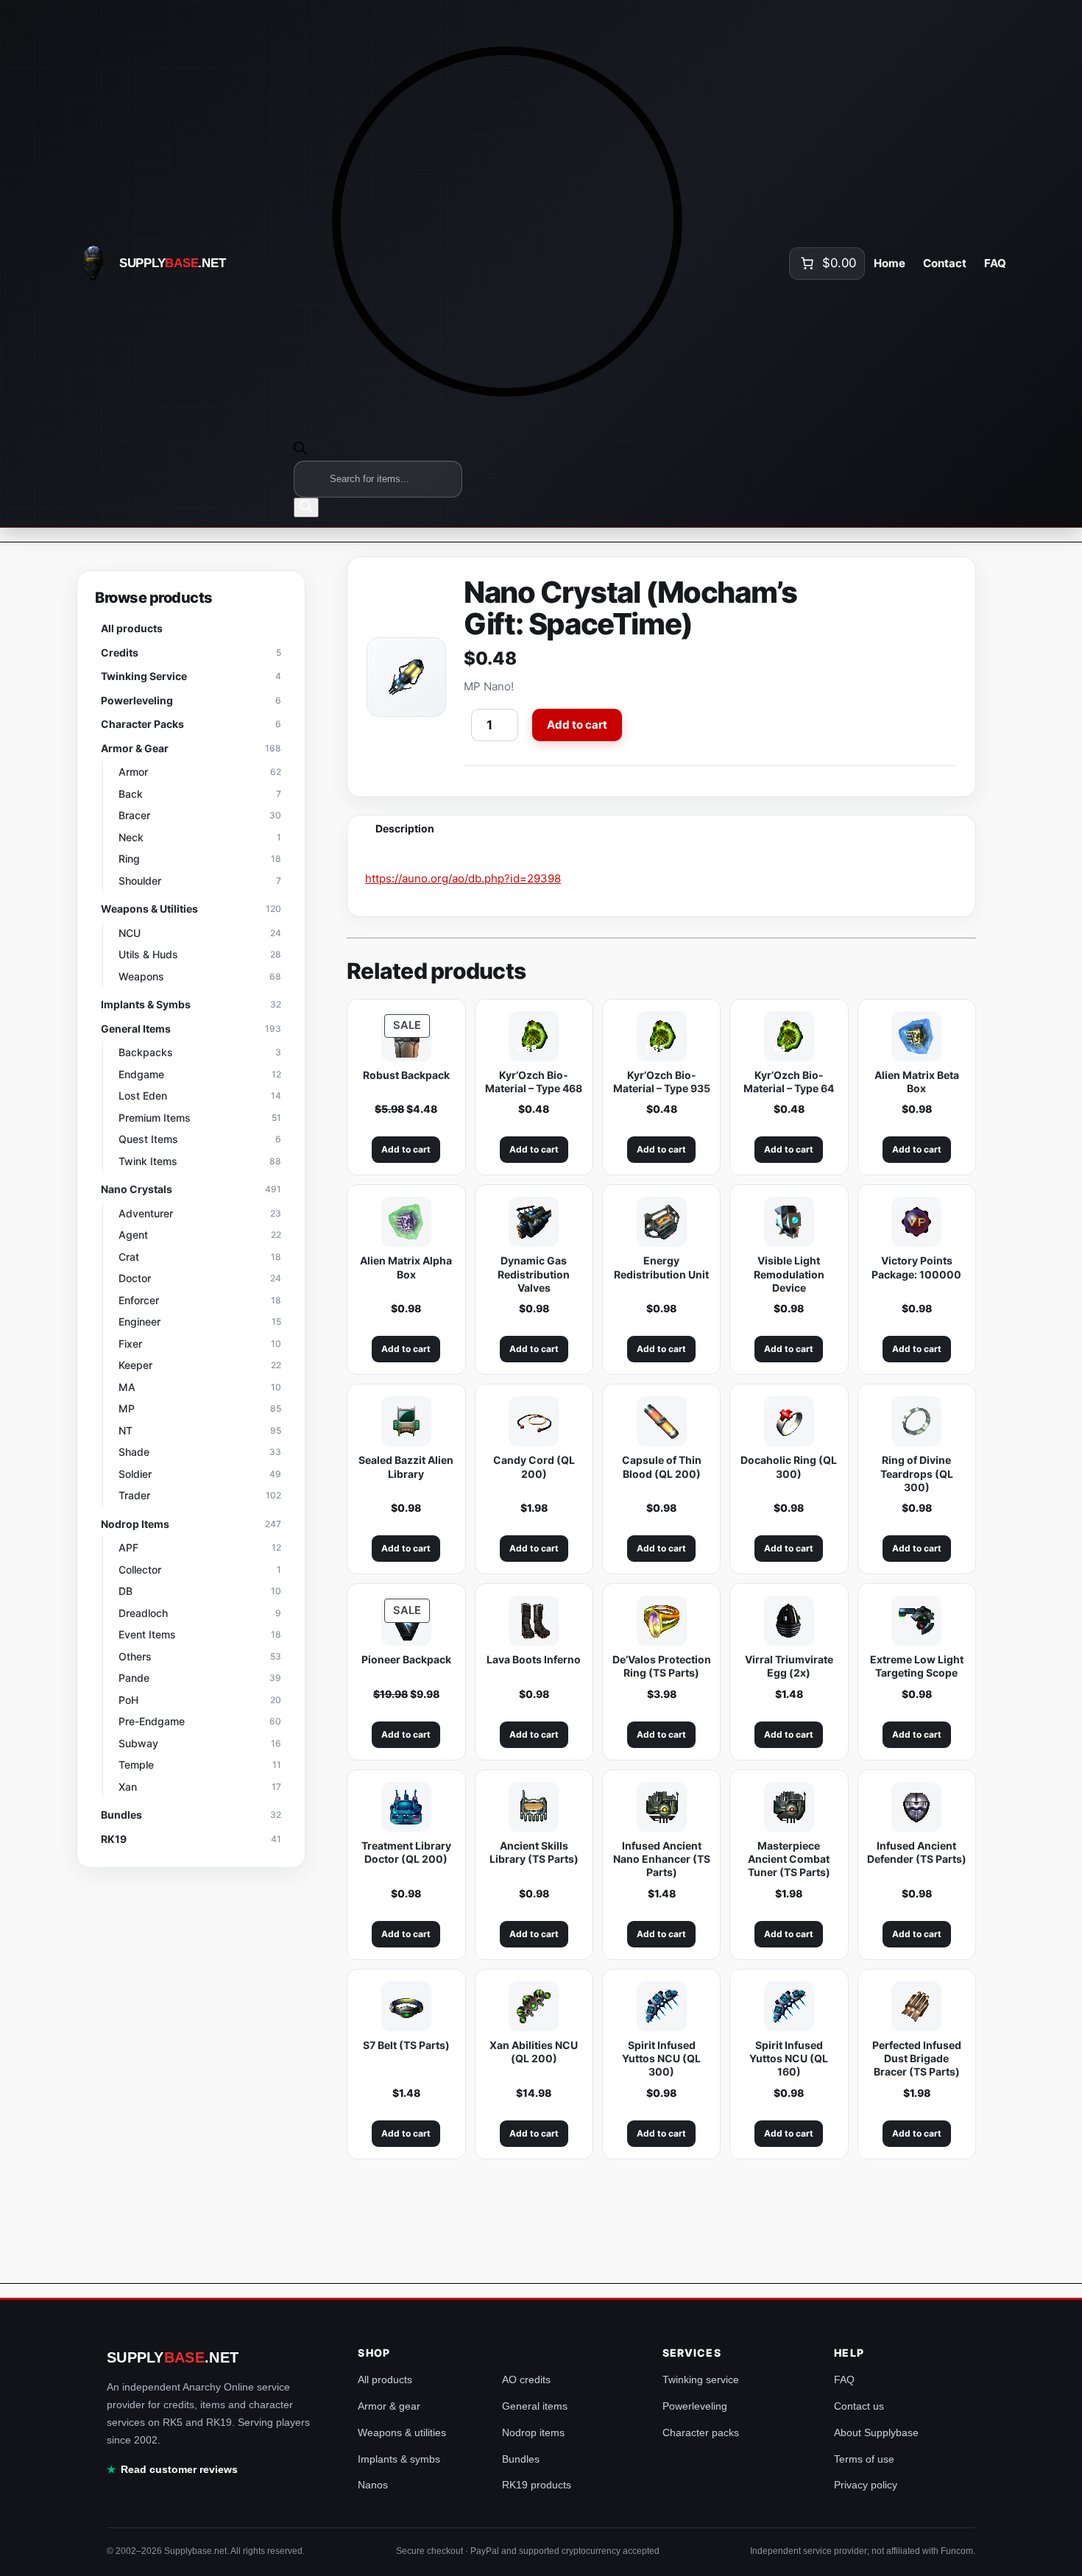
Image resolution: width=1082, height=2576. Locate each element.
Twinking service (701, 2379)
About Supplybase (876, 2432)
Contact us (859, 2406)
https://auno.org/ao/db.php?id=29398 (463, 878)
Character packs (701, 2432)
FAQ (844, 2379)
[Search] (306, 507)
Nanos (373, 2485)
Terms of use (864, 2459)
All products (385, 2379)
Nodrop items (533, 2432)
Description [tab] (405, 828)
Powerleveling (695, 2406)
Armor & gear (389, 2406)
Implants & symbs (399, 2459)
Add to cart (577, 725)
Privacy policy (866, 2485)
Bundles (521, 2459)
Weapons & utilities (402, 2432)
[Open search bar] (300, 450)
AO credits (526, 2379)
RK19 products (537, 2485)
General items (535, 2406)
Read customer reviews (179, 2469)
